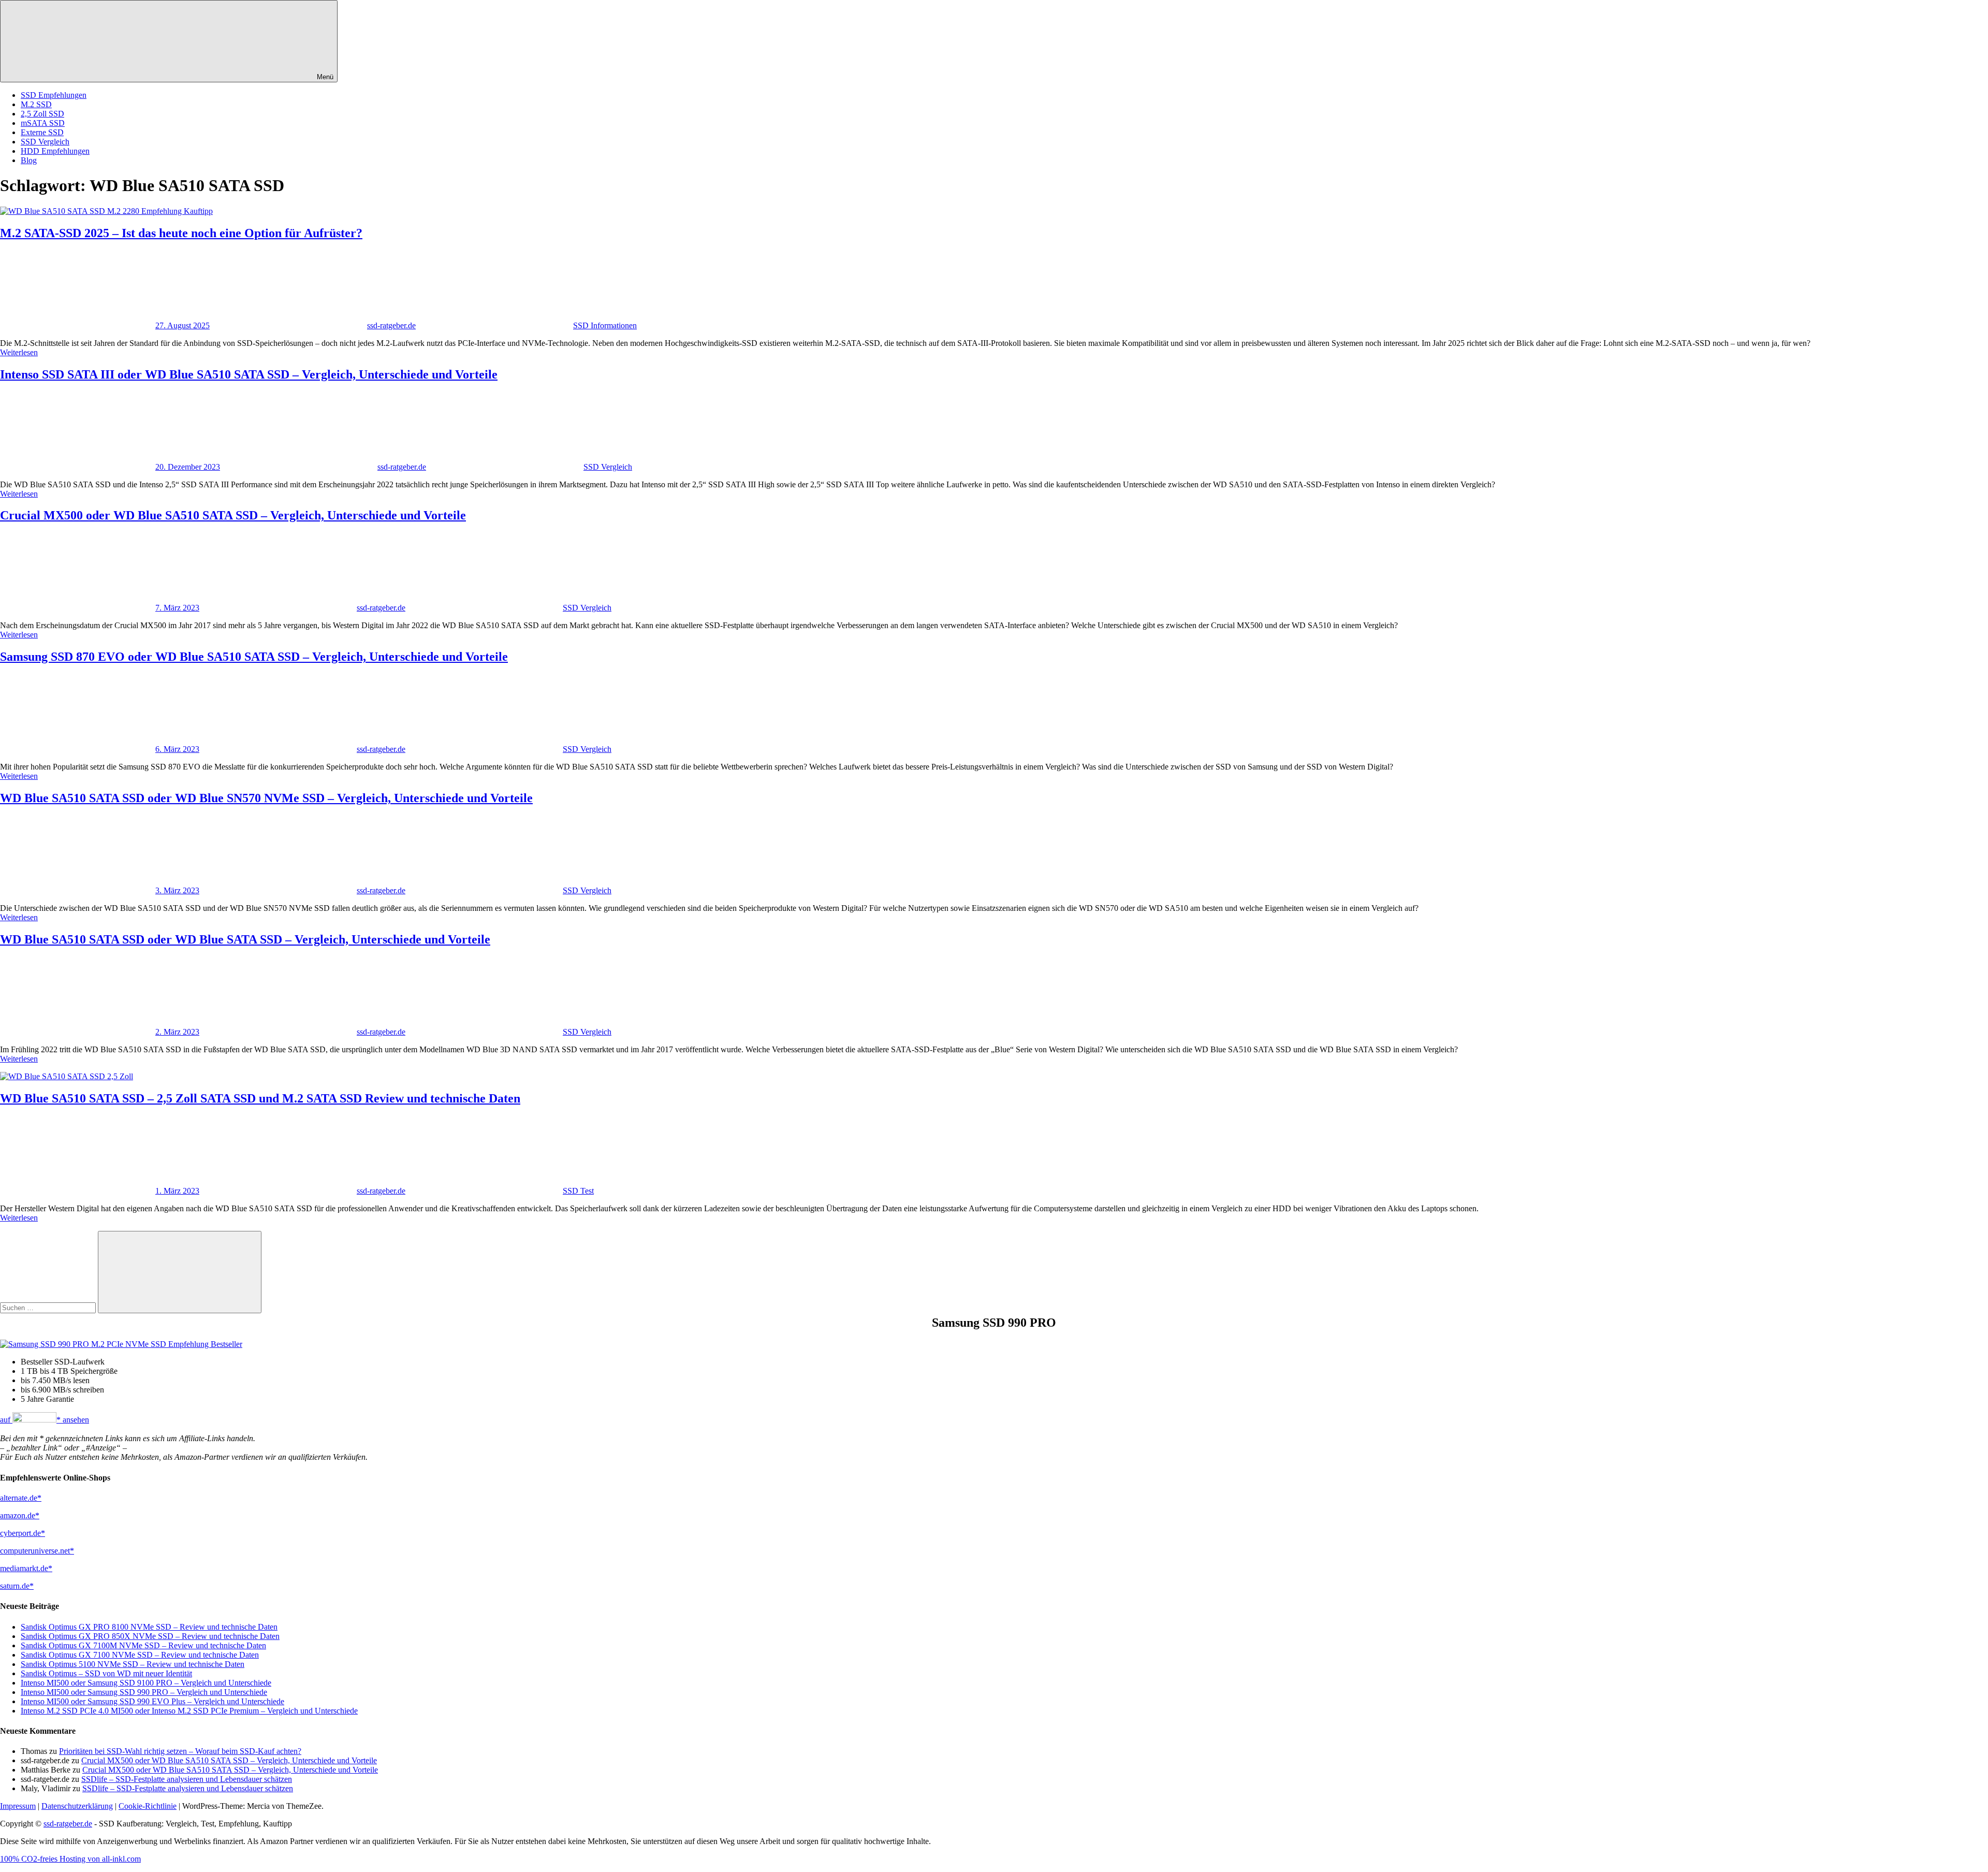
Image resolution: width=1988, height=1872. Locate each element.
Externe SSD (42, 132)
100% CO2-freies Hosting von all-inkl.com (70, 1859)
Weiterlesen (19, 352)
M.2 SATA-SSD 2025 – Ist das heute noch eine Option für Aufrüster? (181, 233)
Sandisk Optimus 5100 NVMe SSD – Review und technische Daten (133, 1664)
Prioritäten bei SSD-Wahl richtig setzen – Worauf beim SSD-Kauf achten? (180, 1751)
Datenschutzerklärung (77, 1806)
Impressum (18, 1806)
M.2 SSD (36, 104)
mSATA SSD (43, 123)
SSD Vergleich (45, 142)
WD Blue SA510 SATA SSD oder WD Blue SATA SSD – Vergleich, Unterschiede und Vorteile (245, 939)
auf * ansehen (45, 1420)
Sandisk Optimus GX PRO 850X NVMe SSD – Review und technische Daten (150, 1636)
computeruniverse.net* (37, 1551)
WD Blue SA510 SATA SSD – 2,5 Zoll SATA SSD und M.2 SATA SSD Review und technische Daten (260, 1098)
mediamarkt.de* (26, 1568)
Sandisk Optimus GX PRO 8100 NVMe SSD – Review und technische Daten (149, 1627)
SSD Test (578, 1191)
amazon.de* (20, 1515)
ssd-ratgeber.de (391, 325)
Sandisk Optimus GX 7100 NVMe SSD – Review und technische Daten (140, 1655)
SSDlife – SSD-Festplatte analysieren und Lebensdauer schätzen (187, 1779)
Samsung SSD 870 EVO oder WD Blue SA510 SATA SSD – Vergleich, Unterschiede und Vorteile (254, 657)
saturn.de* (17, 1586)
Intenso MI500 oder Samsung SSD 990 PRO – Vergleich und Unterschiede (144, 1692)
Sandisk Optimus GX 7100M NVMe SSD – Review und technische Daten (143, 1645)
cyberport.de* (23, 1533)
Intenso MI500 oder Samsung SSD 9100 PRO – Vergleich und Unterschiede (146, 1683)
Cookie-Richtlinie (148, 1806)
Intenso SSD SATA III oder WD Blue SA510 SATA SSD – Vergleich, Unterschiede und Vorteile (249, 374)
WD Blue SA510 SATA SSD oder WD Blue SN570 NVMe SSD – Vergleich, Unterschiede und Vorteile (266, 798)
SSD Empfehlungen (54, 95)
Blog (29, 160)
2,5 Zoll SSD (42, 114)
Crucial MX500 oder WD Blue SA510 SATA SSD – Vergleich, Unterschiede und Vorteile (233, 515)
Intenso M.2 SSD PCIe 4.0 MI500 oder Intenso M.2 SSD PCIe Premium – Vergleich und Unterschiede (189, 1711)
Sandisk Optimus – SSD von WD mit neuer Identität (106, 1673)
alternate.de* (21, 1498)
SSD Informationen (605, 325)
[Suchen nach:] (49, 1307)
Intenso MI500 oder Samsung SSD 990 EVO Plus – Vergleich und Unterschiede (152, 1701)
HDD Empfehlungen (55, 151)
